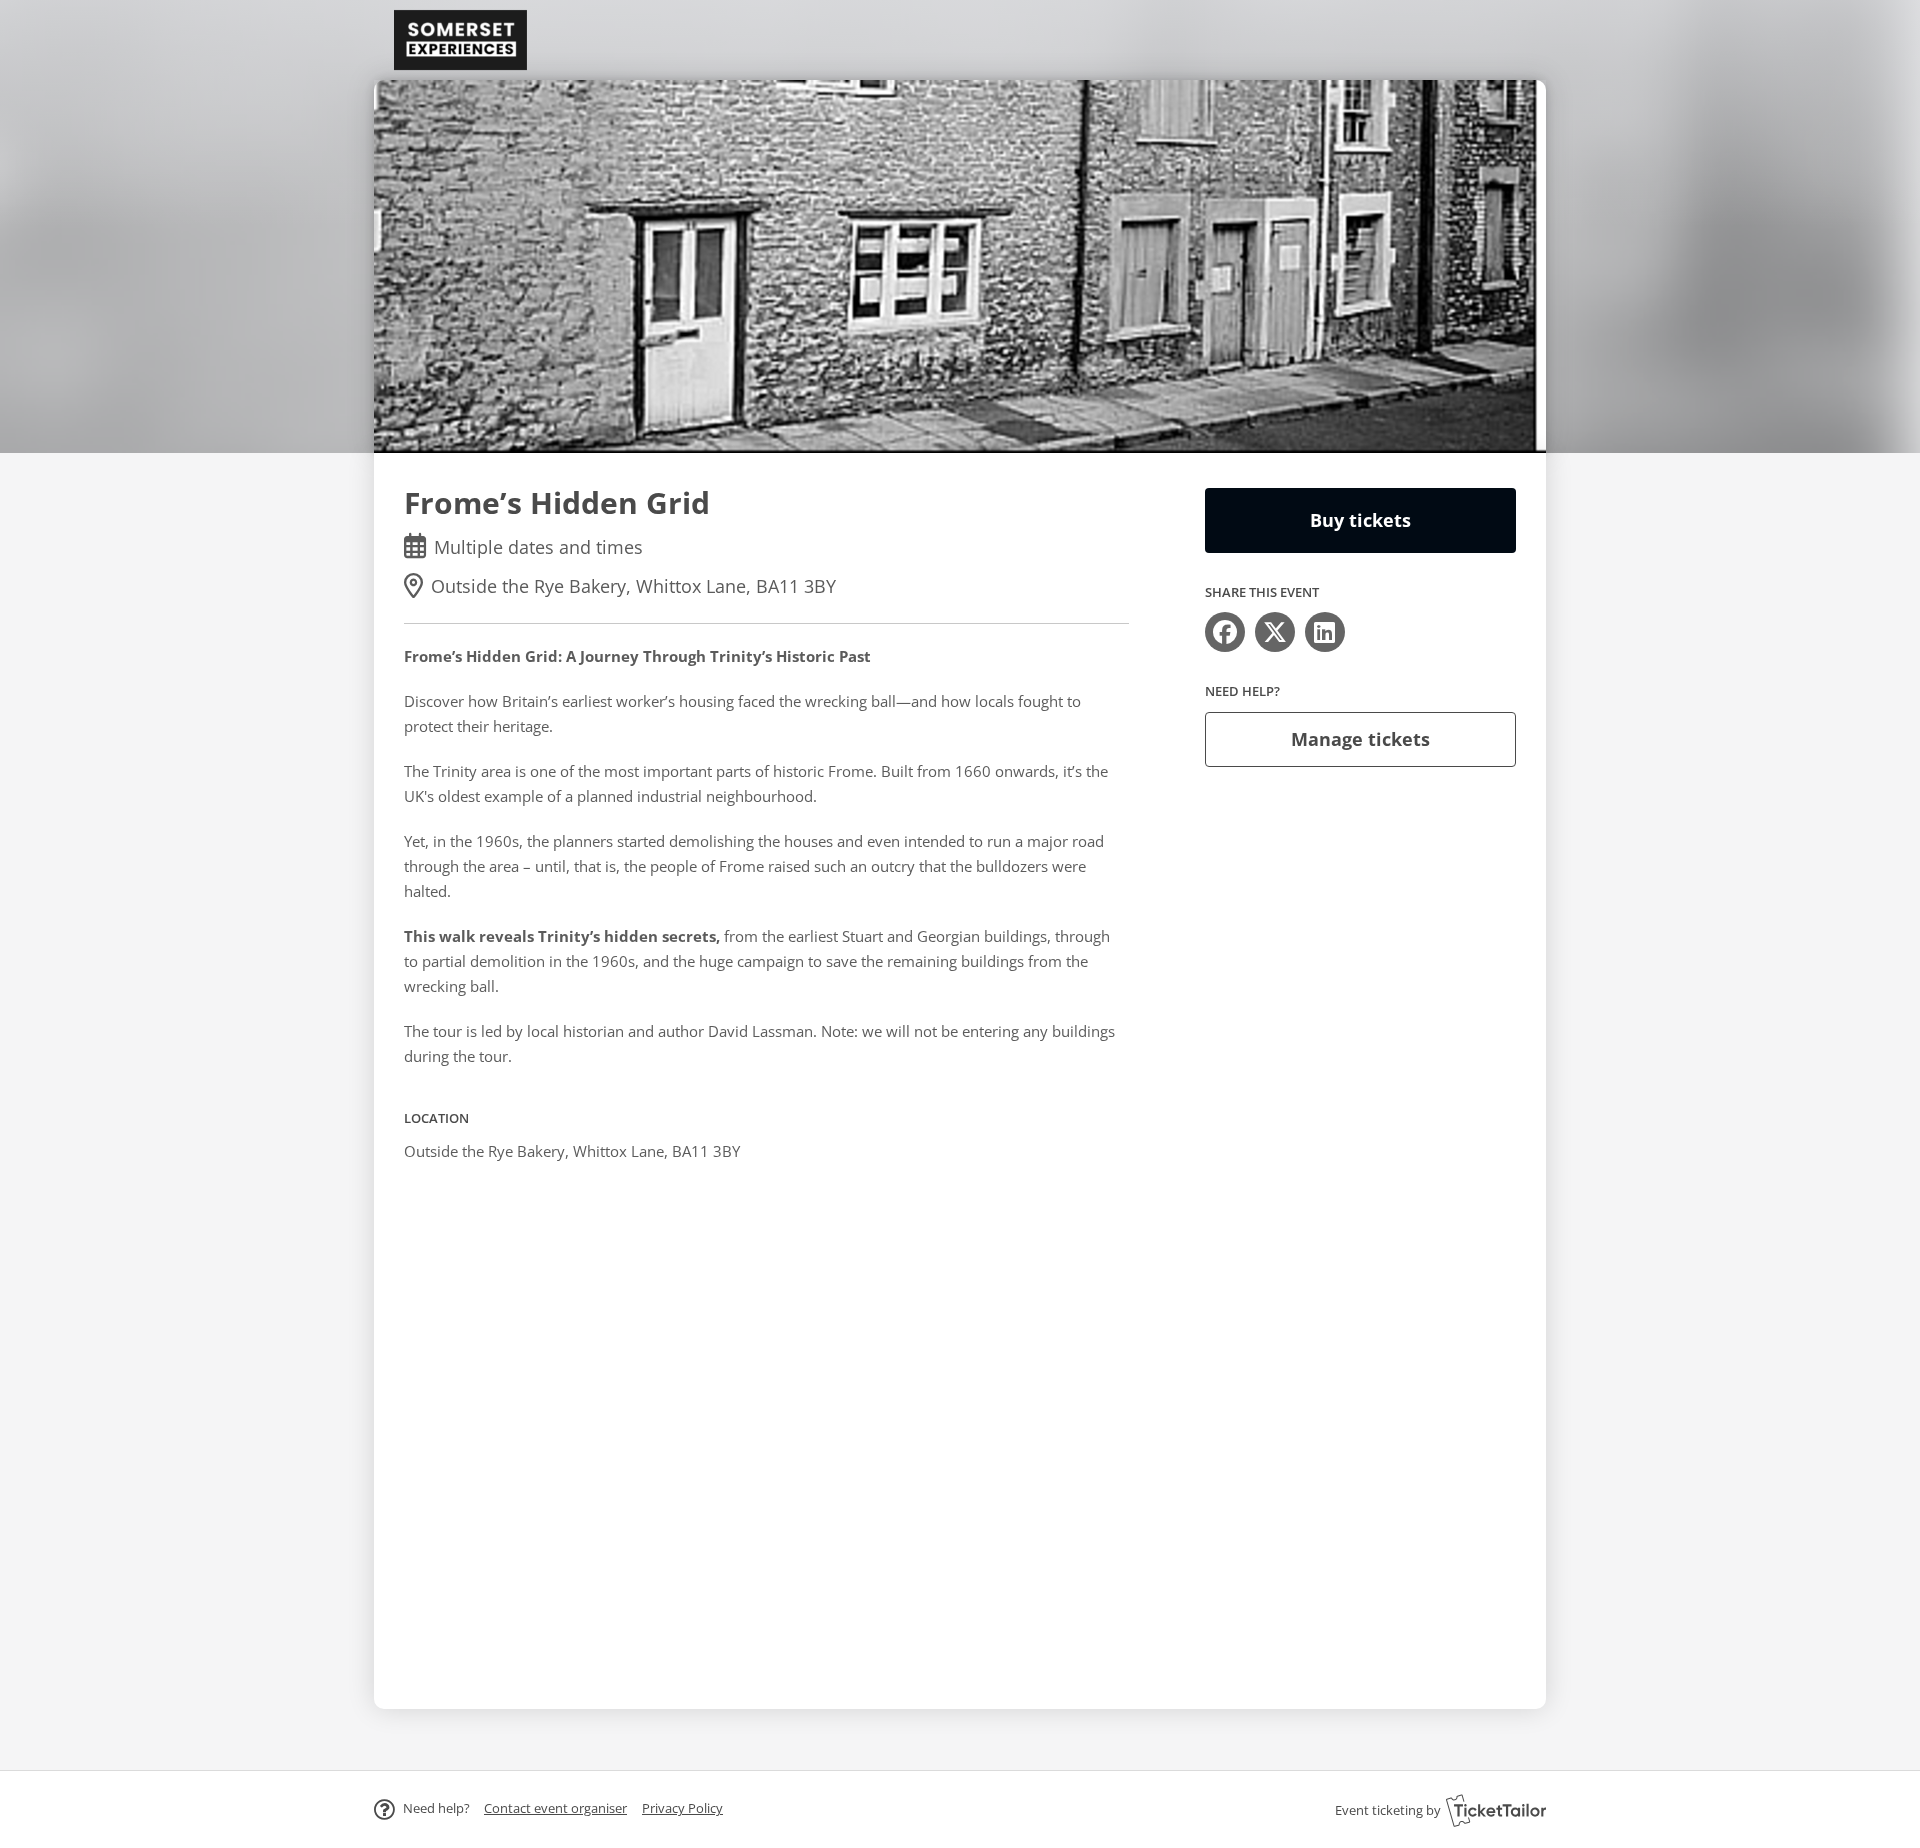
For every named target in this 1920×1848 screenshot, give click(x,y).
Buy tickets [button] (1360, 520)
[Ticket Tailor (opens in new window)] (1496, 1810)
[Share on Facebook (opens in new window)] (1225, 632)
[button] (555, 1808)
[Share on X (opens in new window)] (1275, 632)
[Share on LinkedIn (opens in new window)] (1325, 632)
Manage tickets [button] (1360, 739)
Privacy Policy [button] (682, 1808)
